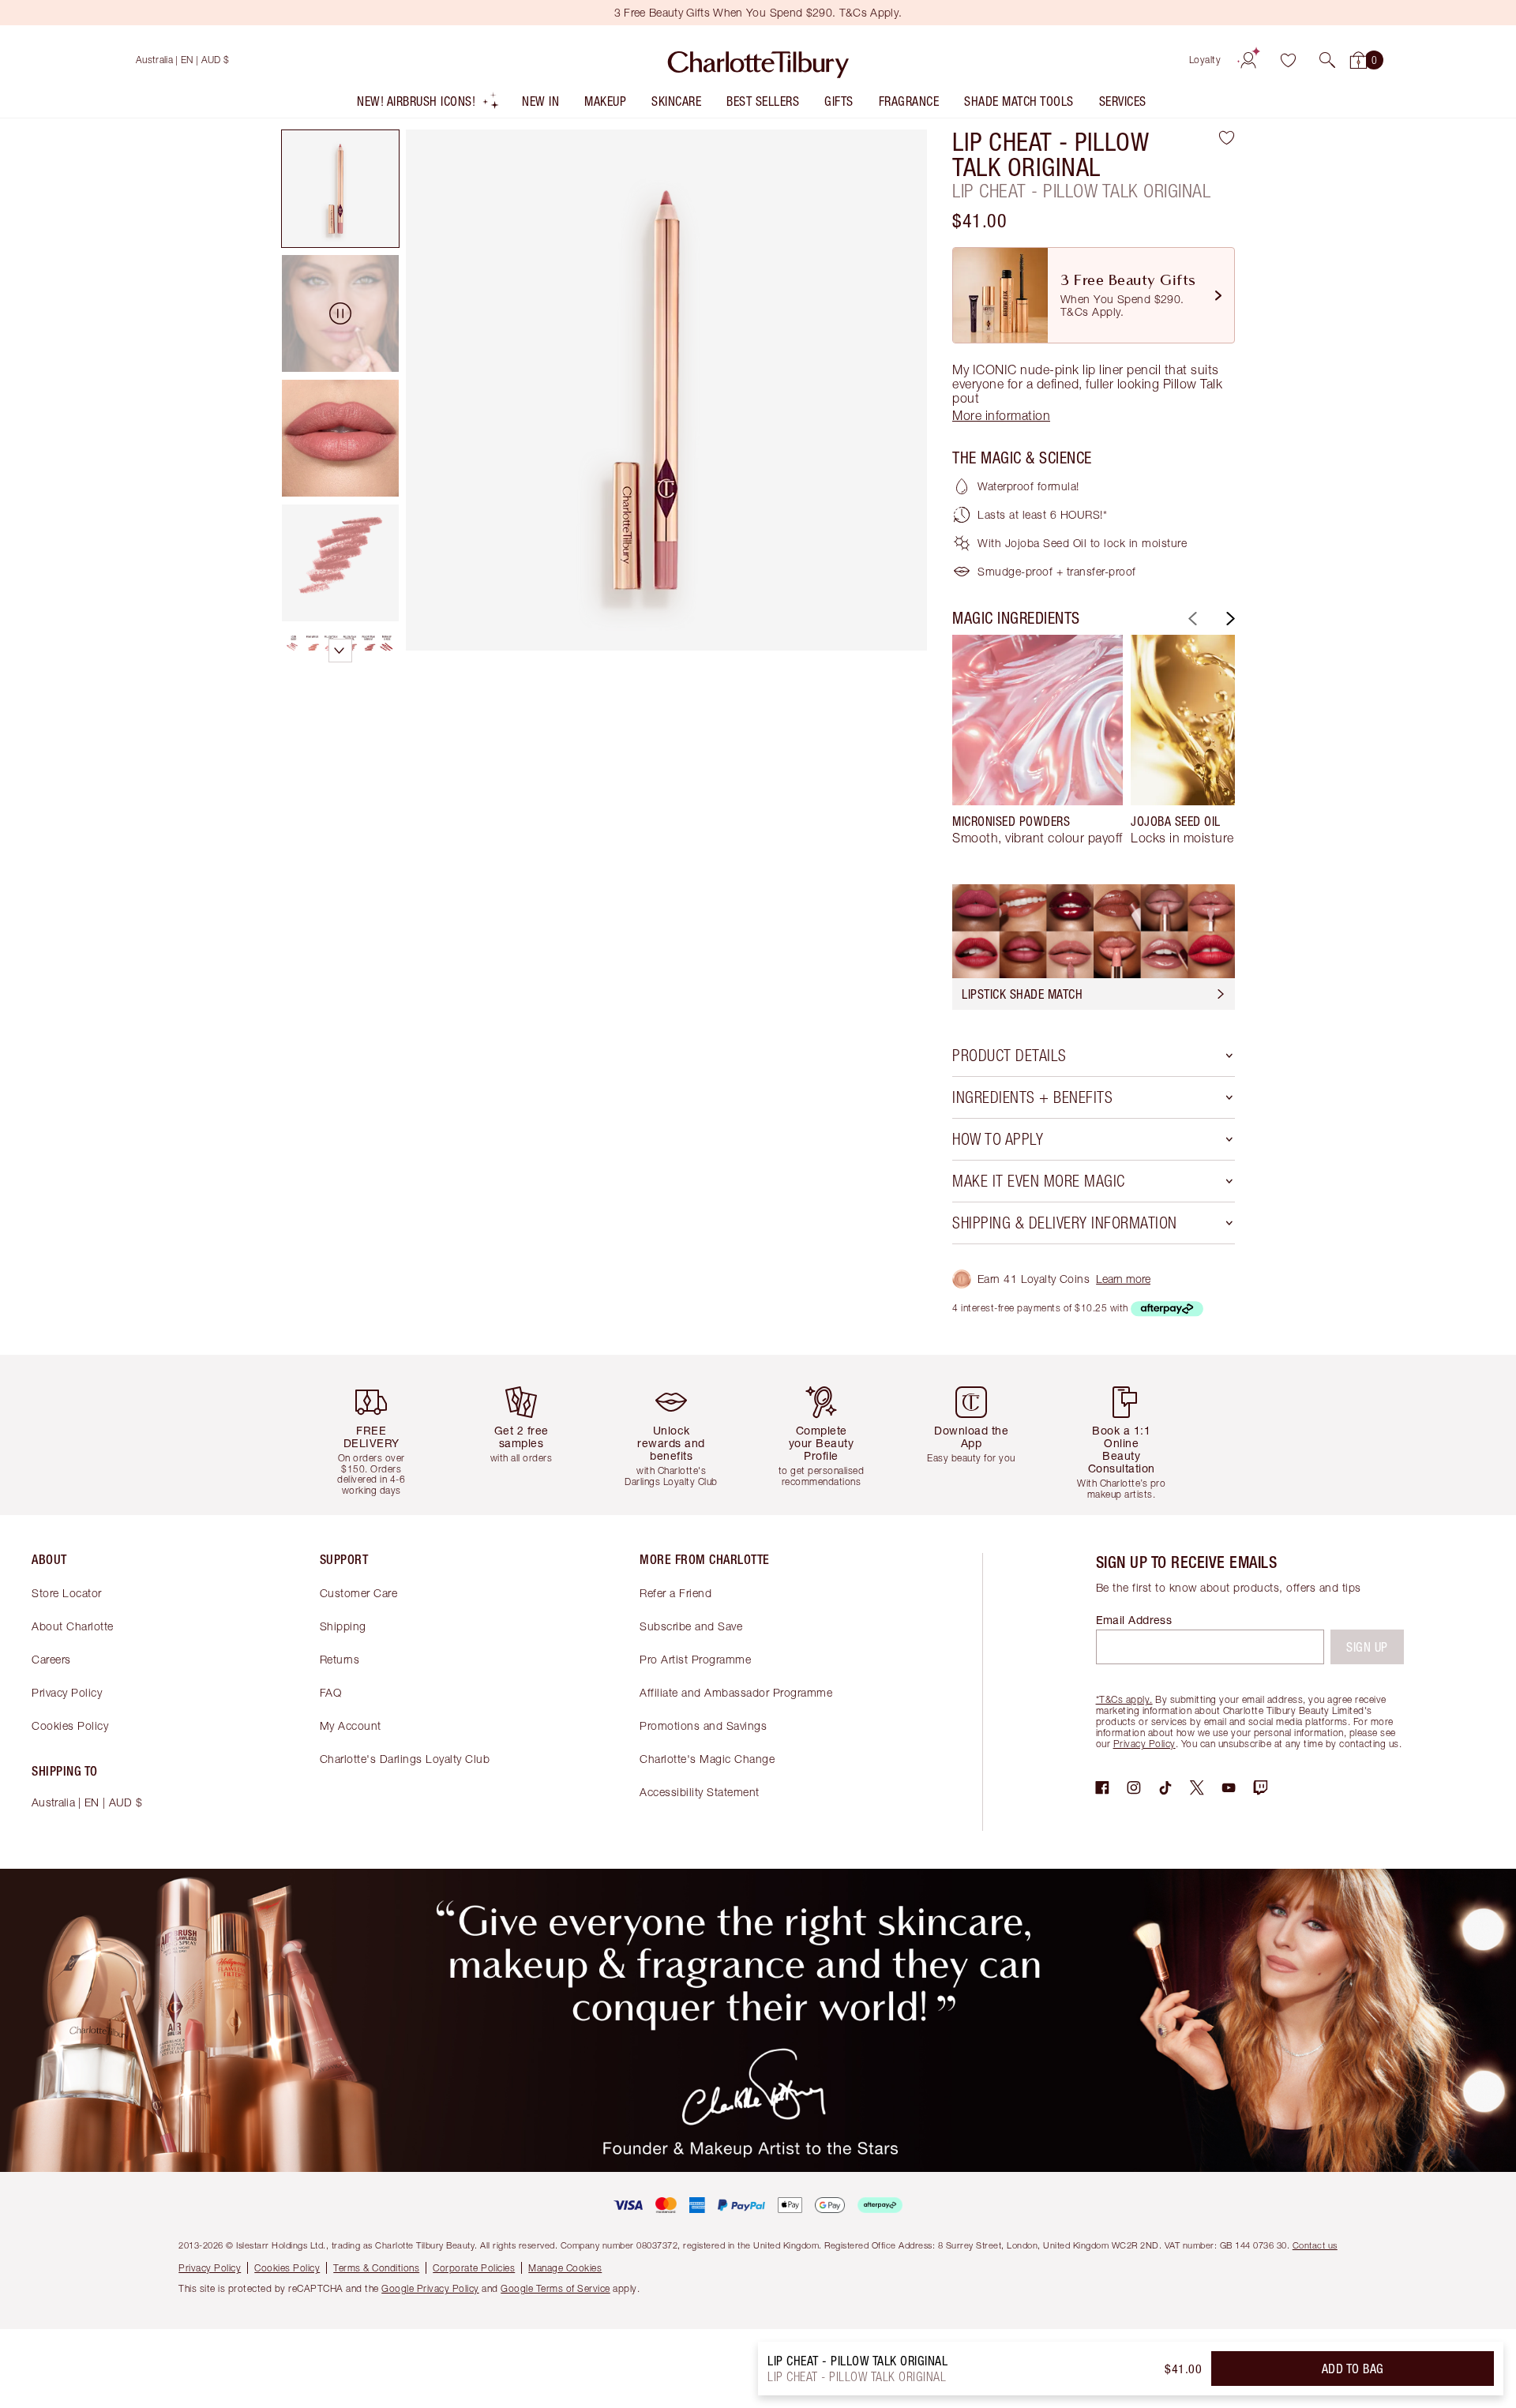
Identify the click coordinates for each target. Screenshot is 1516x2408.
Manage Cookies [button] (565, 2268)
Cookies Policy (70, 1725)
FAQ (331, 1692)
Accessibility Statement (700, 1792)
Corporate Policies (474, 2268)
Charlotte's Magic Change (707, 1759)
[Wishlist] (1288, 60)
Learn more (1123, 1279)
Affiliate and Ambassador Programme (736, 1692)
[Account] (1248, 60)
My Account (351, 1725)
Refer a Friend (675, 1593)
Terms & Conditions (376, 2268)
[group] (1038, 747)
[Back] (1191, 619)
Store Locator (67, 1593)
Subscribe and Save (691, 1626)
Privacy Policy (67, 1692)
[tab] (340, 189)
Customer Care (359, 1593)
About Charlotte (73, 1626)
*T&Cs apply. (1124, 1699)
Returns (340, 1659)
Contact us (1315, 2245)
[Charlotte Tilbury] (758, 60)
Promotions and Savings (703, 1725)
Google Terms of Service (555, 2288)
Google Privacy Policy (430, 2288)
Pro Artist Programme (695, 1659)
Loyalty (1205, 60)
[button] (1327, 60)
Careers (51, 1659)
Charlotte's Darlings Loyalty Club (405, 1759)
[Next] (1229, 619)
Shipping (343, 1626)
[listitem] (428, 105)
